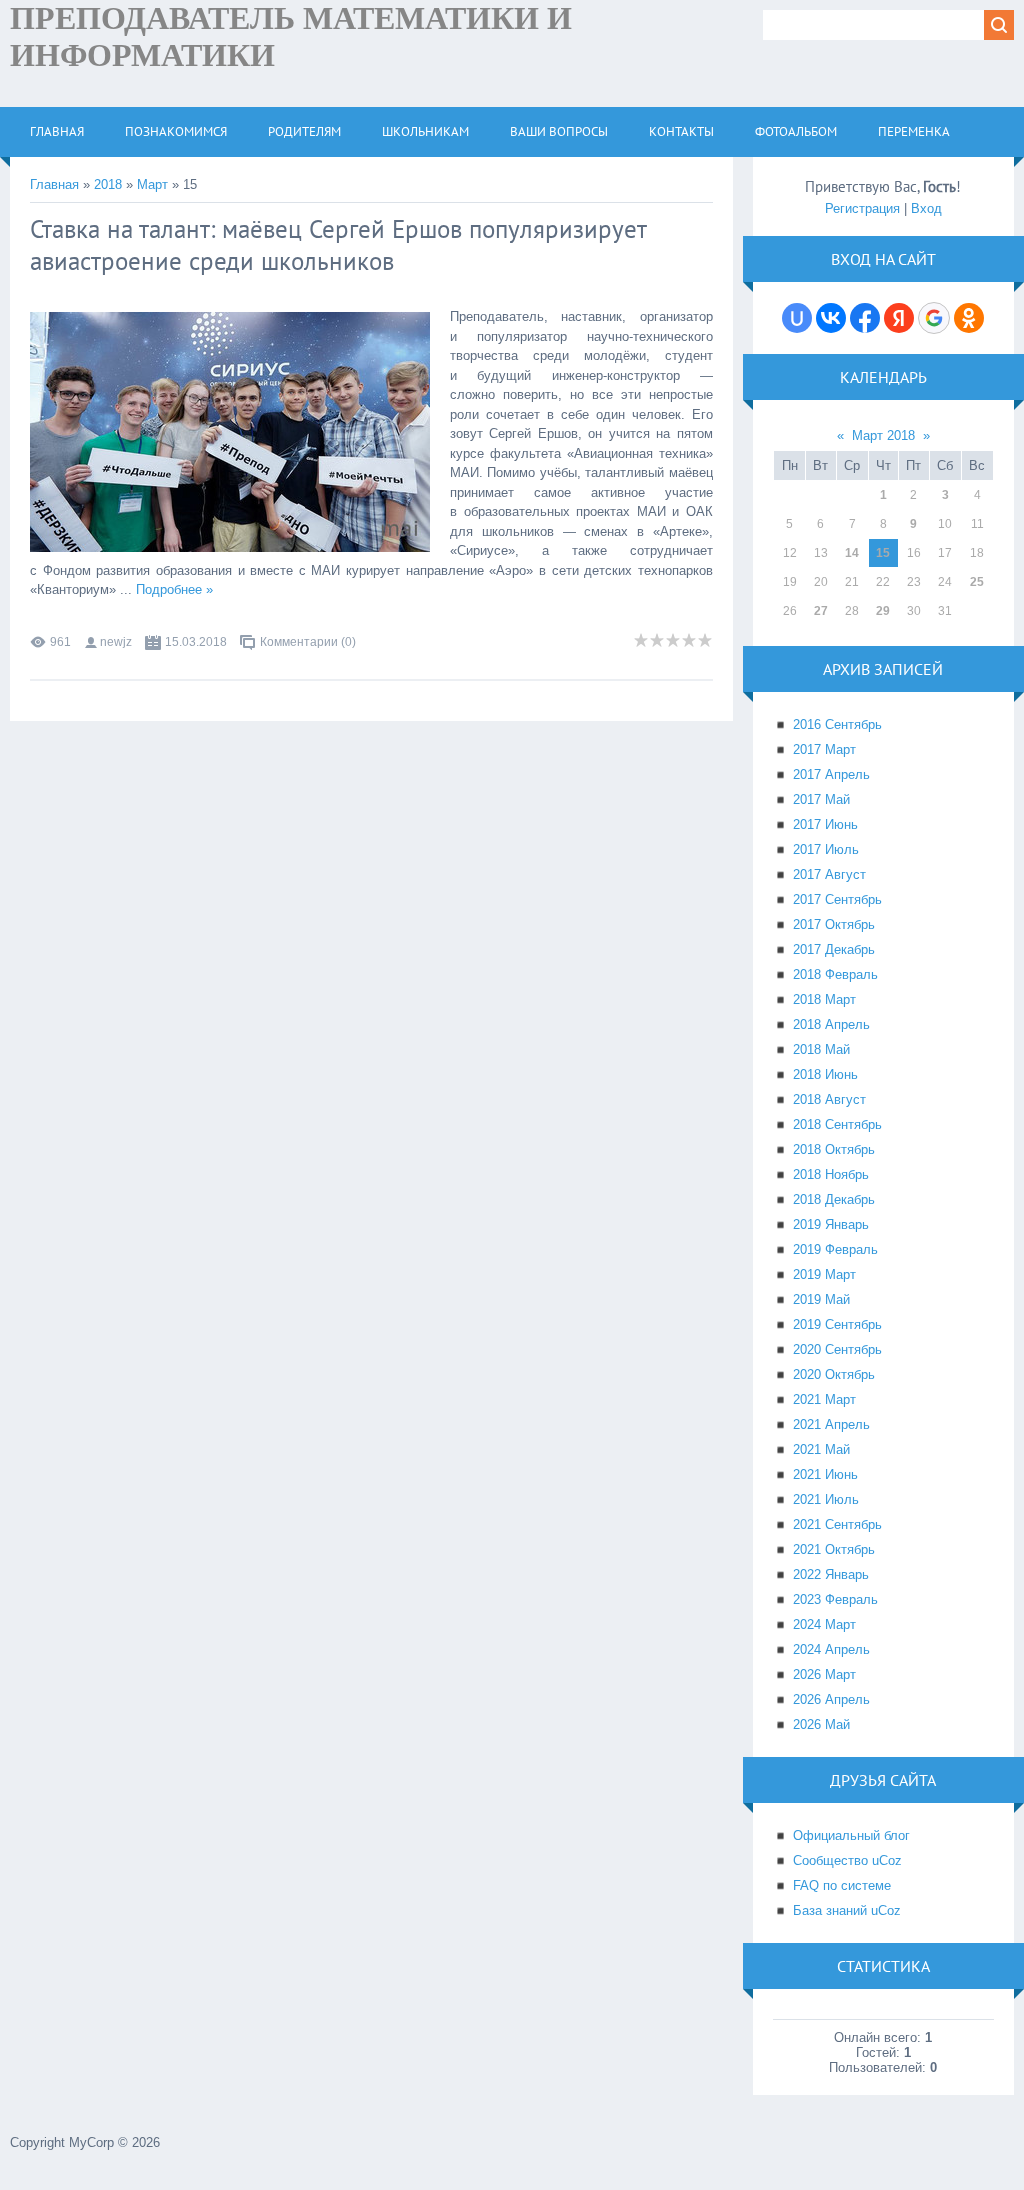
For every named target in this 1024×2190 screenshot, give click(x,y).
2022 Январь (831, 1574)
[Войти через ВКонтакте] (831, 318)
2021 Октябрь (834, 1549)
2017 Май (821, 799)
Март (152, 184)
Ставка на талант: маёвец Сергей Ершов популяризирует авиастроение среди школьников (338, 245)
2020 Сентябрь (837, 1349)
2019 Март (824, 1274)
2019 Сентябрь (837, 1324)
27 (821, 611)
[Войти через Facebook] (865, 318)
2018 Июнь (825, 1074)
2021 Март (824, 1399)
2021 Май (821, 1449)
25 (977, 582)
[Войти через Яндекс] (899, 318)
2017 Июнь (825, 824)
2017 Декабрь (834, 949)
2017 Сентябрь (837, 899)
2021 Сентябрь (837, 1524)
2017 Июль (826, 849)
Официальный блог (851, 1835)
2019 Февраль (835, 1249)
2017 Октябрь (834, 924)
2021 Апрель (831, 1424)
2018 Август (829, 1099)
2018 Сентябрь (837, 1124)
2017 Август (829, 874)
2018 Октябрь (834, 1149)
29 (883, 611)
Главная (54, 184)
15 (883, 553)
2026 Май (821, 1724)
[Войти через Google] (934, 318)
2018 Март (824, 999)
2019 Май (821, 1299)
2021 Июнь (825, 1474)
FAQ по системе (842, 1885)
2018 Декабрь (834, 1199)
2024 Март (824, 1624)
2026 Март (824, 1674)
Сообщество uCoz (847, 1860)
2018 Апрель (831, 1024)
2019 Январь (831, 1224)
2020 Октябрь (834, 1374)
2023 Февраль (835, 1599)
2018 (108, 184)
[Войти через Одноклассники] (969, 318)
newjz (116, 642)
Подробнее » (174, 589)
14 (852, 553)
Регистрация (862, 208)
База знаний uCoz (847, 1910)
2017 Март (824, 749)
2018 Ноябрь (831, 1174)
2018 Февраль (835, 974)
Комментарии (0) (308, 642)
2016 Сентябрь (837, 724)
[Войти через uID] (797, 318)
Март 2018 (883, 435)
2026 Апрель (831, 1699)
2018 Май (821, 1049)
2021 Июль (826, 1499)
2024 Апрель (831, 1649)
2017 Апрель (831, 774)
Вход (926, 208)
